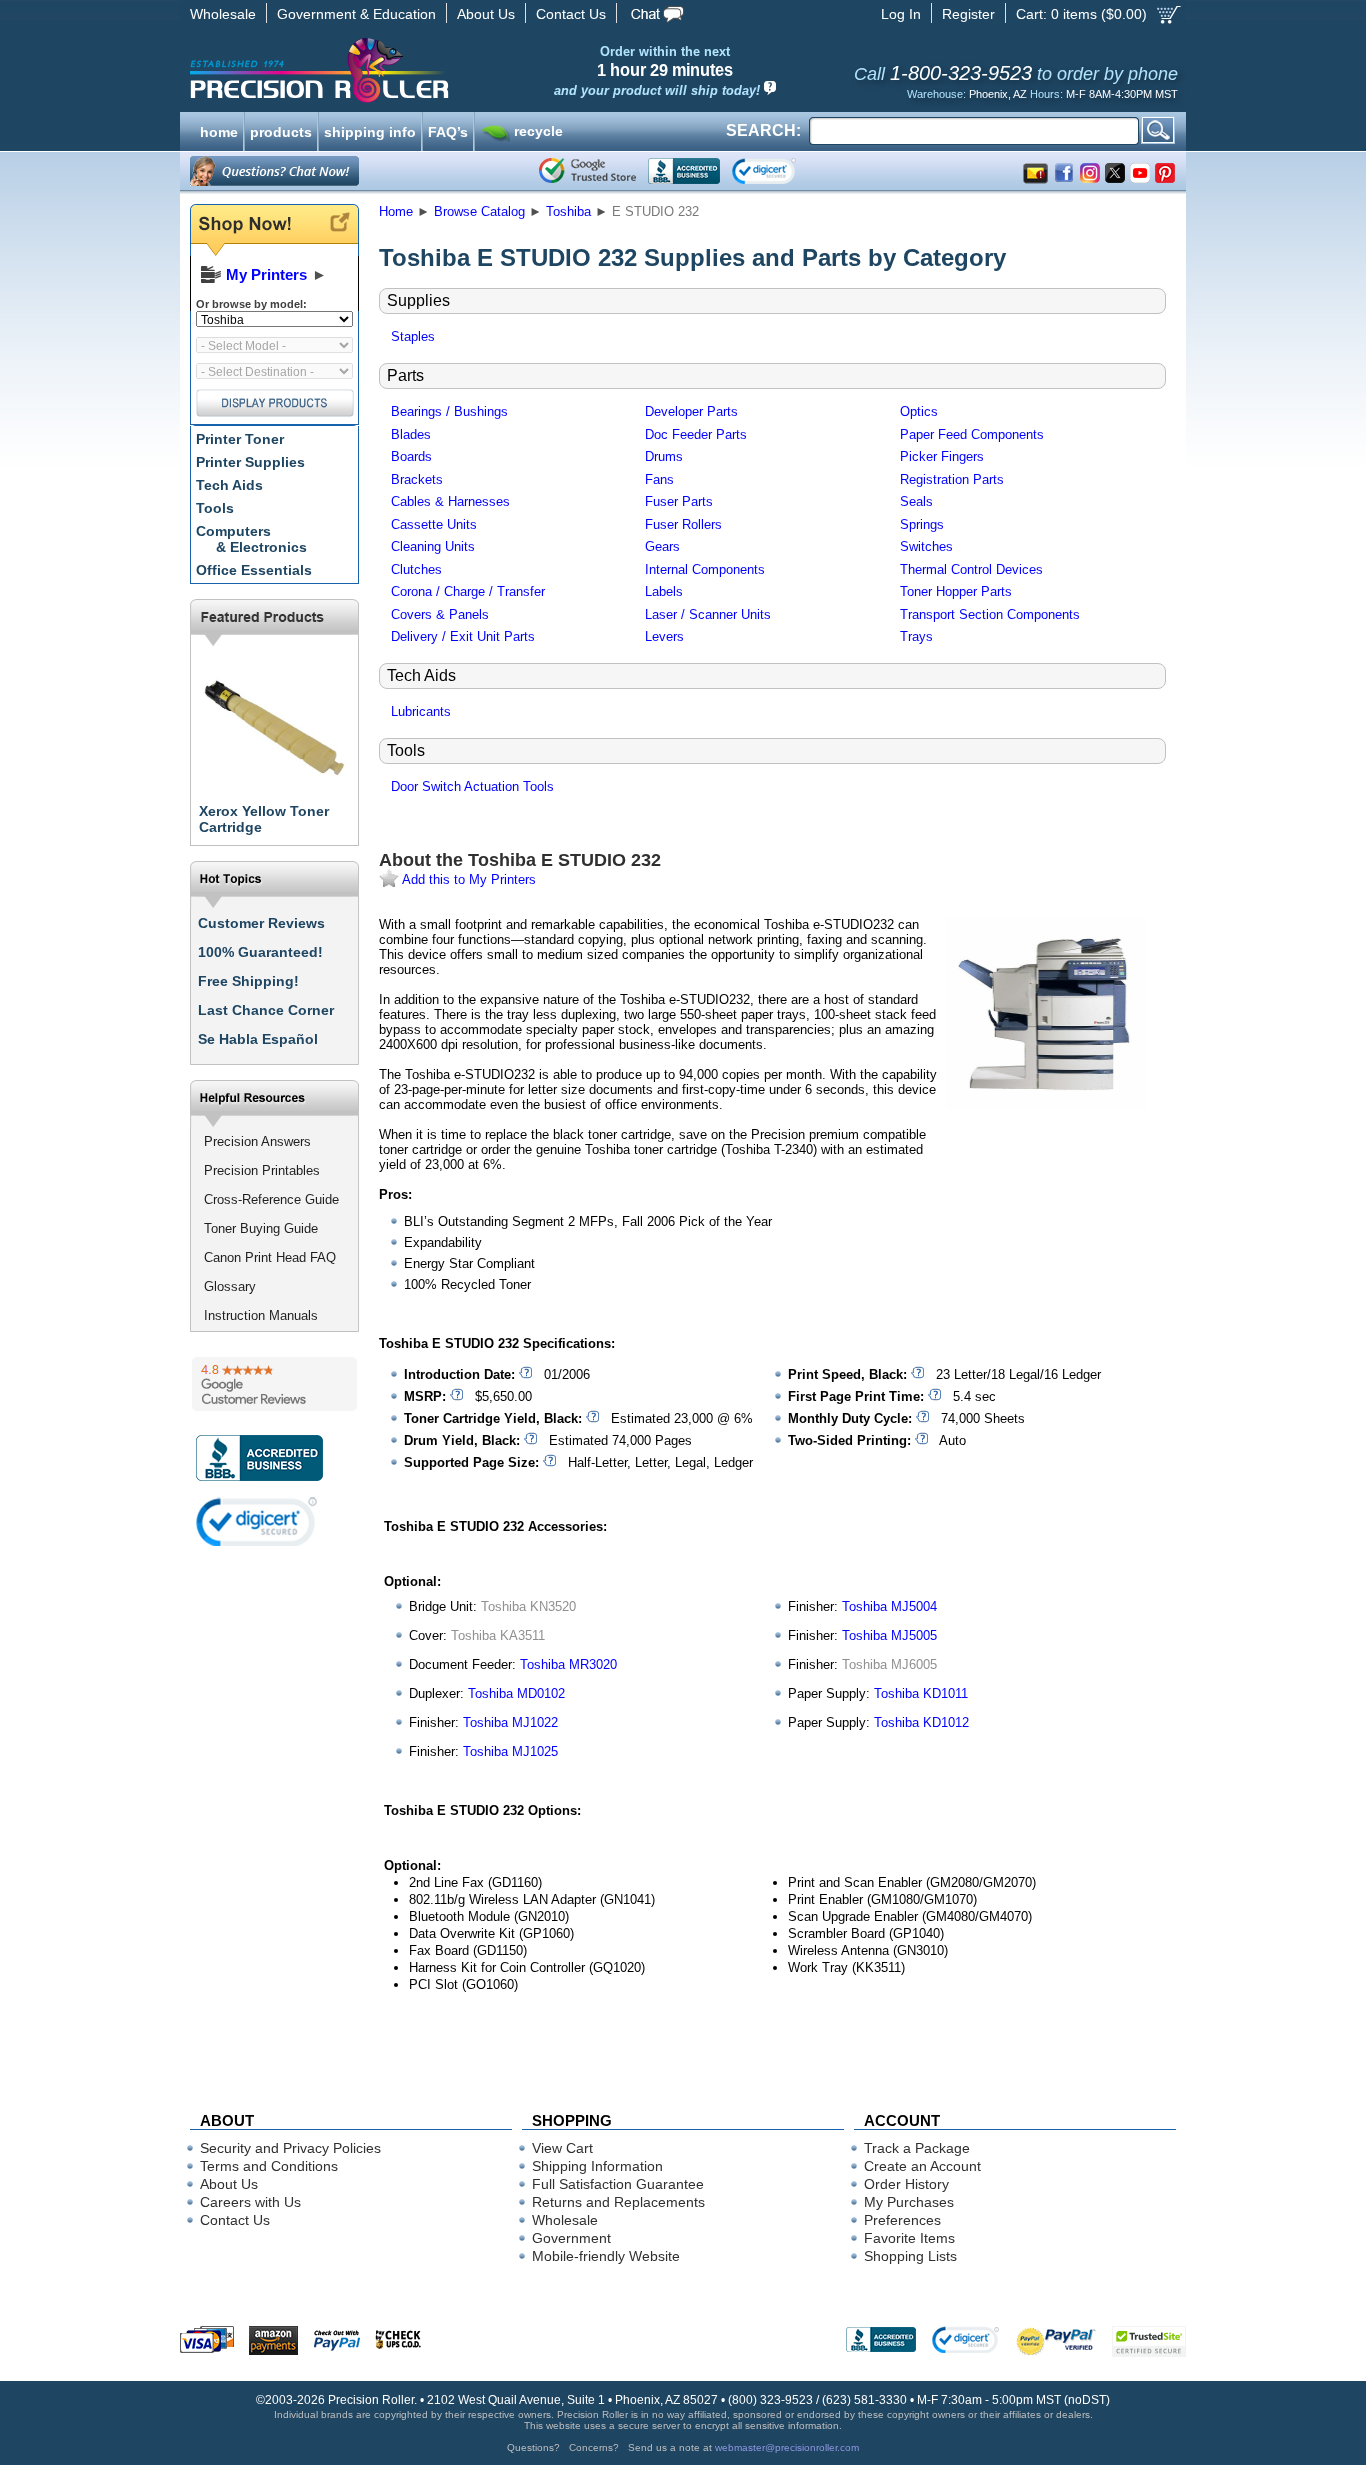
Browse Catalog (479, 211)
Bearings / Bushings (449, 411)
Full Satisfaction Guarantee (618, 2184)
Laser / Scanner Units (708, 614)
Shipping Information (597, 2166)
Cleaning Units (433, 546)
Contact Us (571, 14)
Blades (411, 434)
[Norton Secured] (780, 171)
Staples (413, 336)
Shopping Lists (910, 2256)
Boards (411, 456)
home (219, 130)
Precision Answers (257, 1141)
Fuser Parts (679, 501)
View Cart (562, 2148)
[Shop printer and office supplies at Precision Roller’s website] (423, 70)
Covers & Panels (440, 614)
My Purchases (909, 2202)
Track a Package (917, 2148)
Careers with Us (250, 2202)
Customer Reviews (261, 923)
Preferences (902, 2220)
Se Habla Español (258, 1039)
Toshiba (568, 211)
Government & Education (356, 14)
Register (968, 14)
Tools (215, 508)
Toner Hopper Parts (956, 591)
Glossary (230, 1286)
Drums (664, 456)
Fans (659, 479)
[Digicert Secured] (257, 1521)
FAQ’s (448, 130)
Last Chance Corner (266, 1010)
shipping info (370, 130)
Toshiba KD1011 (921, 1693)
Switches (926, 546)
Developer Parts (691, 411)
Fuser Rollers (683, 524)
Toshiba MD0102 (516, 1693)
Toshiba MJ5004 (889, 1606)
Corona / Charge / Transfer (468, 591)
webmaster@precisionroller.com (787, 2447)
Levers (664, 636)
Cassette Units (434, 524)
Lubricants (421, 711)
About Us (486, 14)
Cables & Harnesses (450, 501)
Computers (251, 539)
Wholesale (223, 14)
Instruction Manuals (261, 1315)
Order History (906, 2184)
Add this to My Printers (467, 879)
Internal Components (705, 569)
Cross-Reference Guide (271, 1199)
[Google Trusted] (587, 171)
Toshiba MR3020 (568, 1664)
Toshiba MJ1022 (510, 1722)
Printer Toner (240, 439)
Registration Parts (952, 479)
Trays (916, 636)
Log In (901, 14)
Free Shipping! (248, 981)
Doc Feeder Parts (696, 434)
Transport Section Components (990, 614)
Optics (919, 411)
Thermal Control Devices (971, 569)
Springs (922, 524)
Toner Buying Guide (261, 1228)
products (281, 130)
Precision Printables (262, 1170)
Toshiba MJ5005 (889, 1635)
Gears (662, 546)
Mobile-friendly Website (606, 2256)
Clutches (416, 569)
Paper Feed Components (972, 434)
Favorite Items (909, 2238)
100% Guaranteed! (260, 952)
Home (396, 211)
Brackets (417, 479)
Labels (664, 591)
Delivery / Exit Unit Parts (463, 636)
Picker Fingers (942, 456)
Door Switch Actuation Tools (472, 786)
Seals (916, 501)
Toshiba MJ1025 (510, 1751)
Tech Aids (229, 485)
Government (571, 2238)
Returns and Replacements (618, 2202)
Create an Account (922, 2166)
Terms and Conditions (269, 2166)
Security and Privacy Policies (290, 2148)
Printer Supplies (250, 462)
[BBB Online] (684, 171)
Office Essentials (254, 570)
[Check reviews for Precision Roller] (274, 1384)
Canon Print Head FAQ (270, 1257)
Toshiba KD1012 (921, 1722)
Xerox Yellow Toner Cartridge (264, 819)
